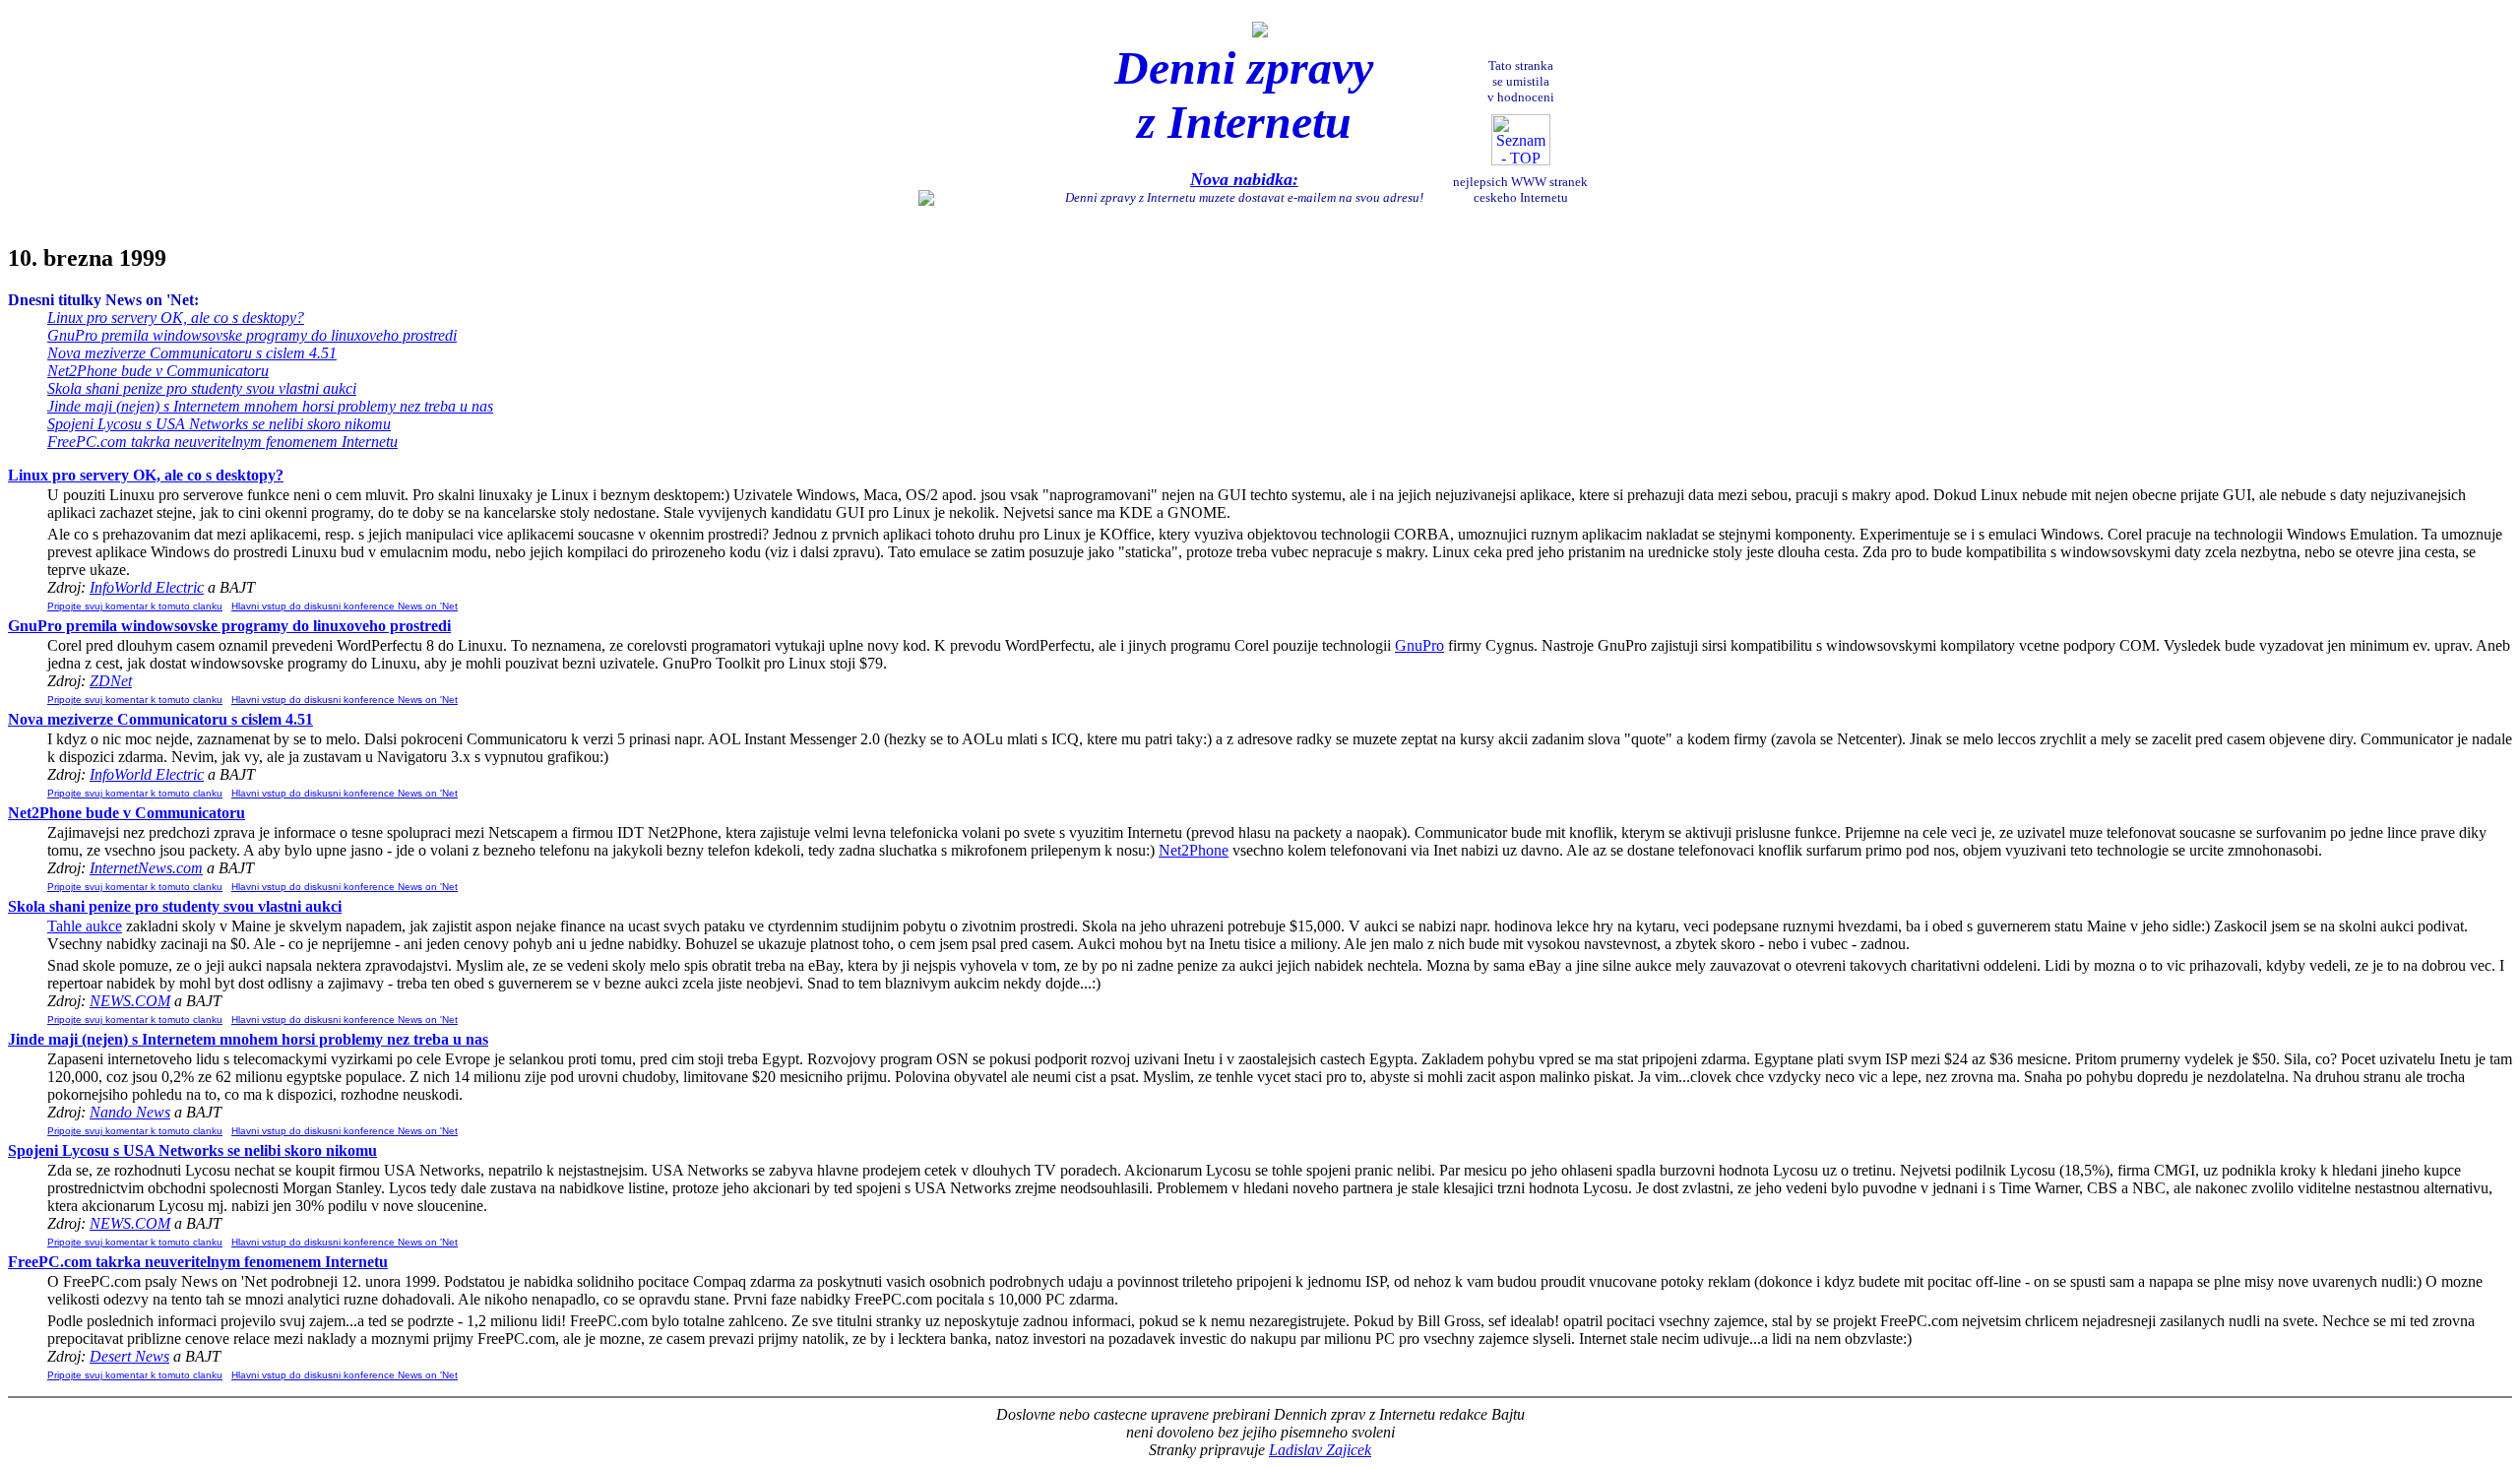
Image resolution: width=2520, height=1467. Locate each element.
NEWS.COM (130, 1001)
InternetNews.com (146, 868)
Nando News (130, 1112)
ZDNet (111, 681)
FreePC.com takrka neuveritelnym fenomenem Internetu (222, 442)
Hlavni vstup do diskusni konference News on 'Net (345, 606)
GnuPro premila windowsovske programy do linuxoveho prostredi (252, 335)
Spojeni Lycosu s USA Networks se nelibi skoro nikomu (219, 424)
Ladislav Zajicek (1320, 1450)
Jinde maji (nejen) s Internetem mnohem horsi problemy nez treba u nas (270, 406)
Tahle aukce (85, 926)
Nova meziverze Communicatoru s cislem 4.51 (192, 353)
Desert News (129, 1356)
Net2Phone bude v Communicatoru (158, 371)
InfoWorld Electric (147, 587)
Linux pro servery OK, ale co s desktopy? (176, 318)
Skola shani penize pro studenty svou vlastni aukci (202, 388)
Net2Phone (1194, 850)
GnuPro (1419, 645)
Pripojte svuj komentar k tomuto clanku (135, 606)
